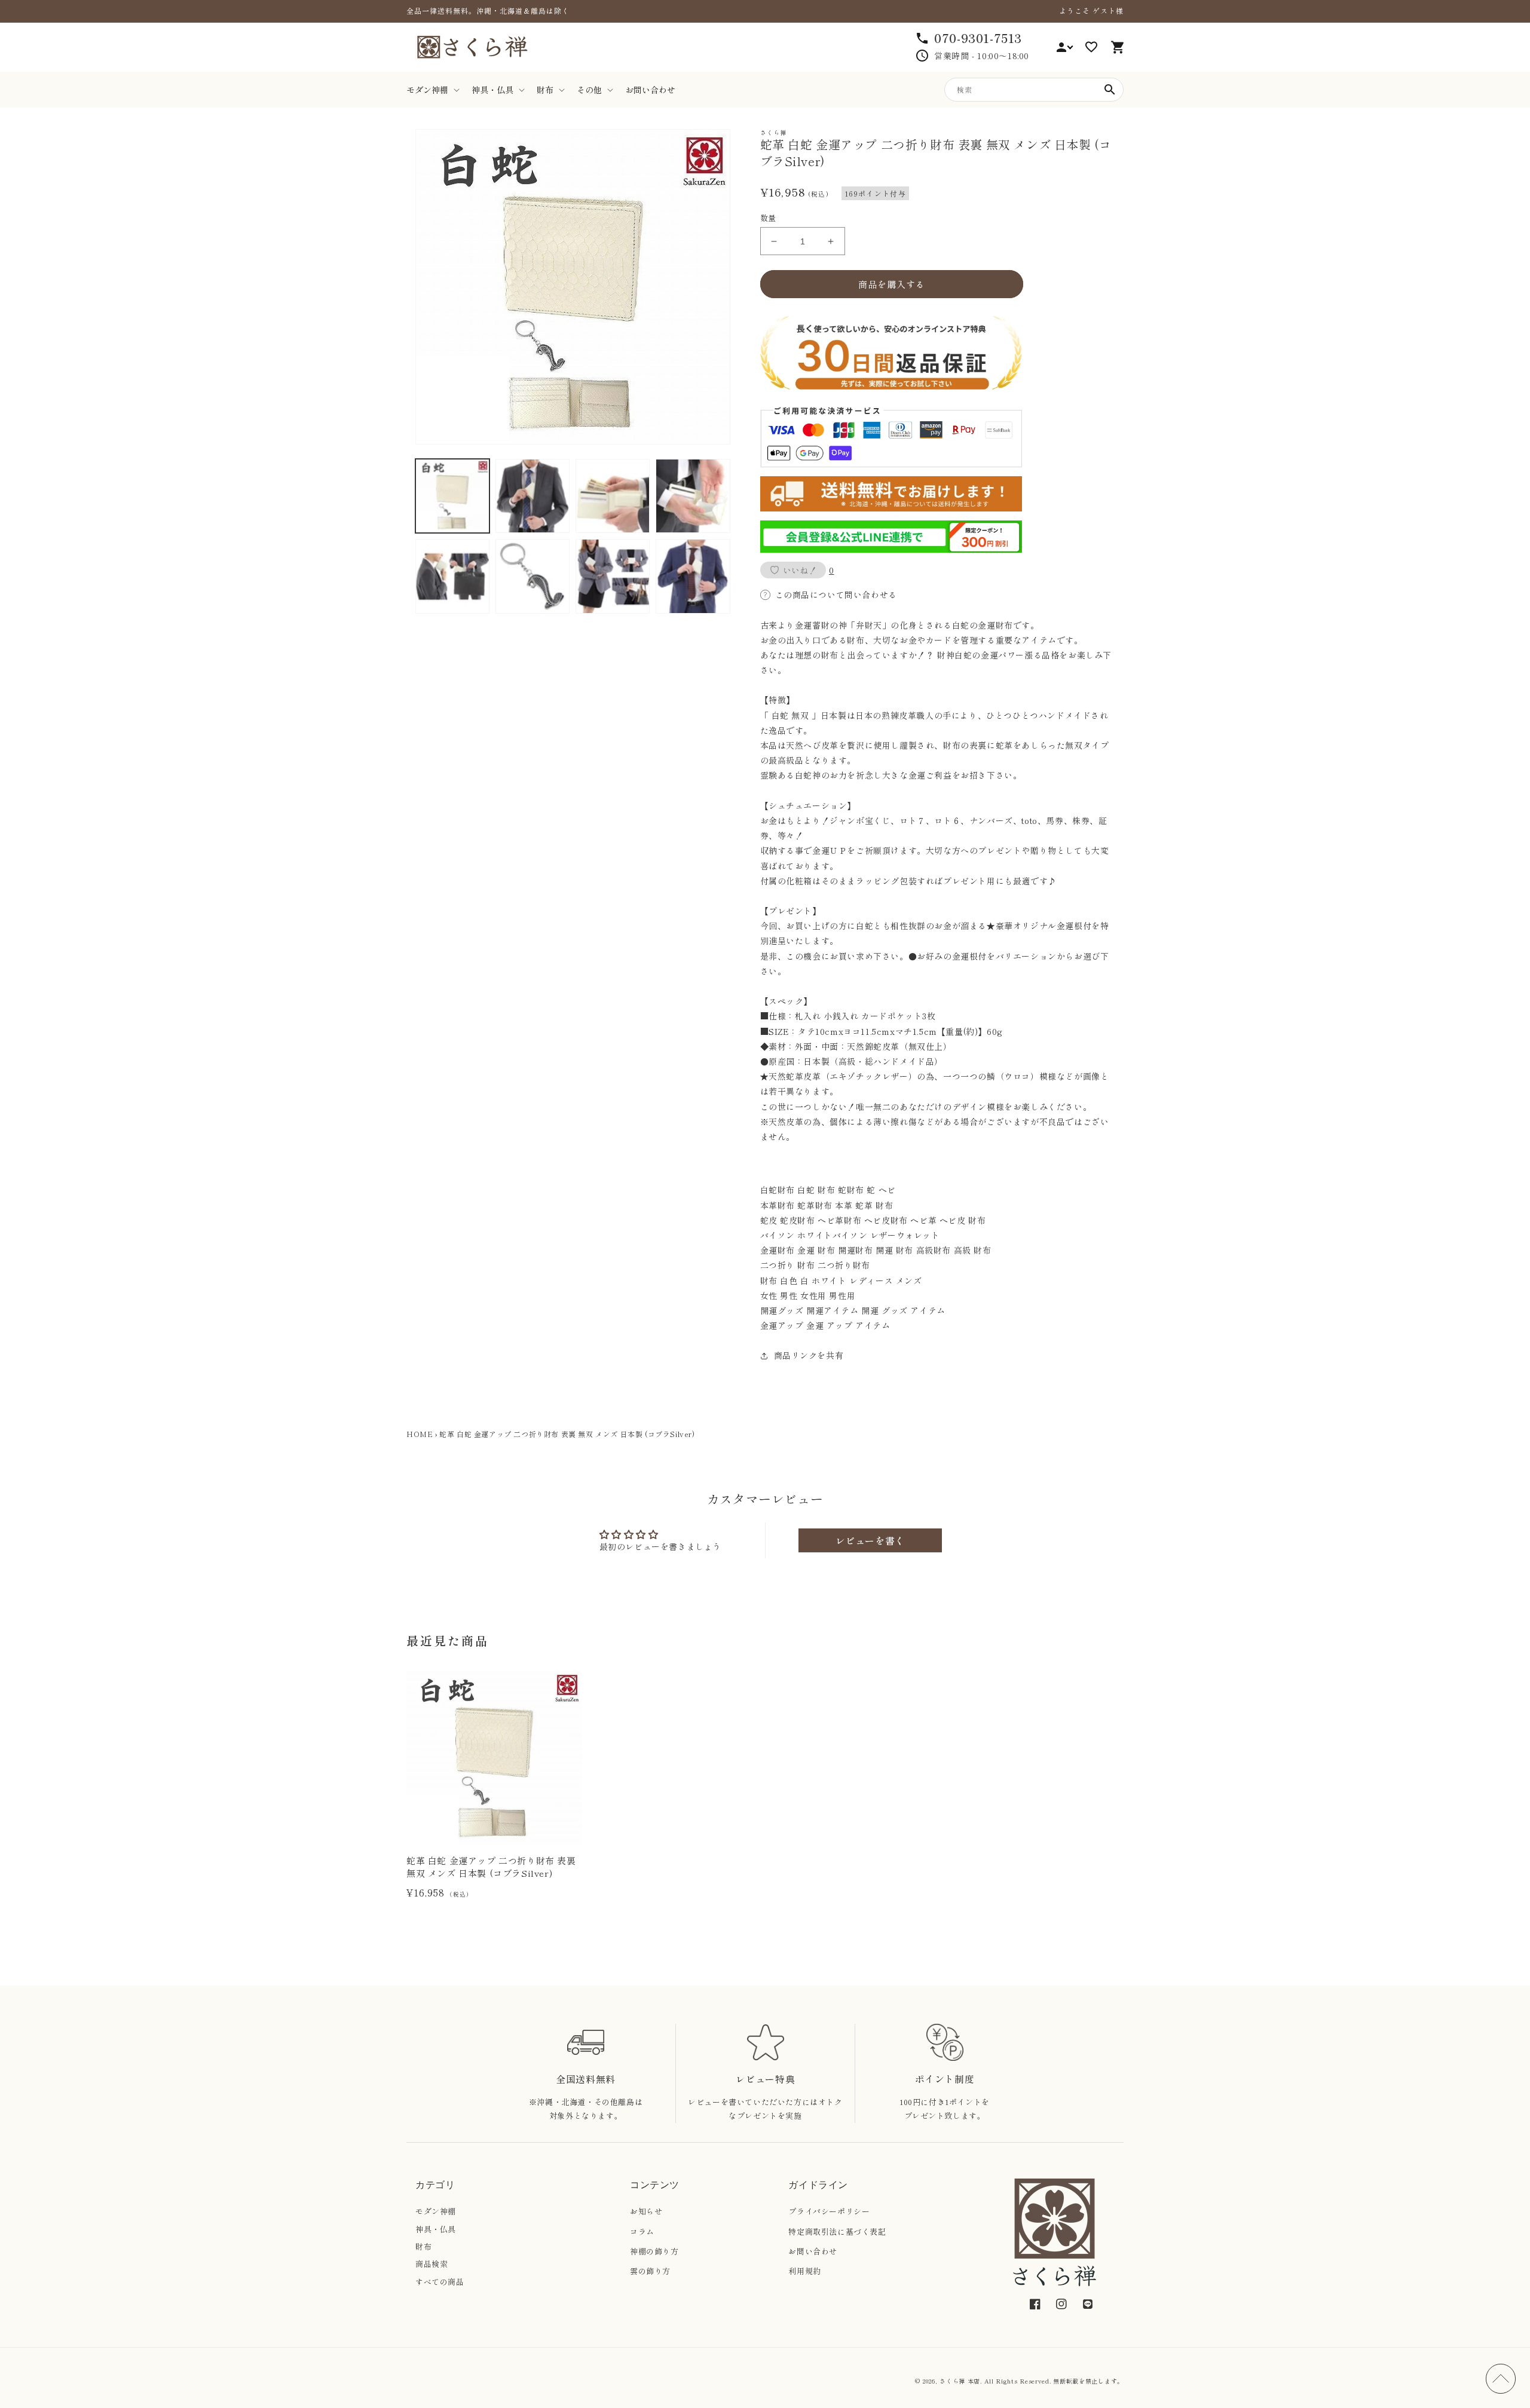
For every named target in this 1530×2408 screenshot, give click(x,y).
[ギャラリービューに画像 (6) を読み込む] (533, 576)
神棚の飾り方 (654, 2251)
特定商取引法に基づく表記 (837, 2231)
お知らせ (646, 2211)
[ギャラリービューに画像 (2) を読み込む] (533, 496)
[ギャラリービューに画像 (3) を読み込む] (613, 496)
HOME (420, 1434)
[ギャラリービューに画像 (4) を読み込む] (693, 496)
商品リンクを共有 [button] (809, 1355)
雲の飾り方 (650, 2271)
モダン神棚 (436, 2211)
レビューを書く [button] (870, 1540)
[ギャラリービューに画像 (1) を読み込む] (452, 496)
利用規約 (804, 2271)
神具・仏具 (436, 2229)
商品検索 (432, 2264)
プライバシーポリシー (829, 2211)
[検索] (1110, 90)
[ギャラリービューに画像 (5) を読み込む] (452, 576)
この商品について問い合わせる (836, 595)
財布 (423, 2246)
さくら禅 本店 (960, 2381)
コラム (642, 2231)
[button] (432, 90)
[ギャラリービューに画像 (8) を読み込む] (693, 576)
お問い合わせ (813, 2251)
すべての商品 (440, 2282)
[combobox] (1034, 90)
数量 (768, 218)
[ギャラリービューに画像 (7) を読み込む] (613, 576)
